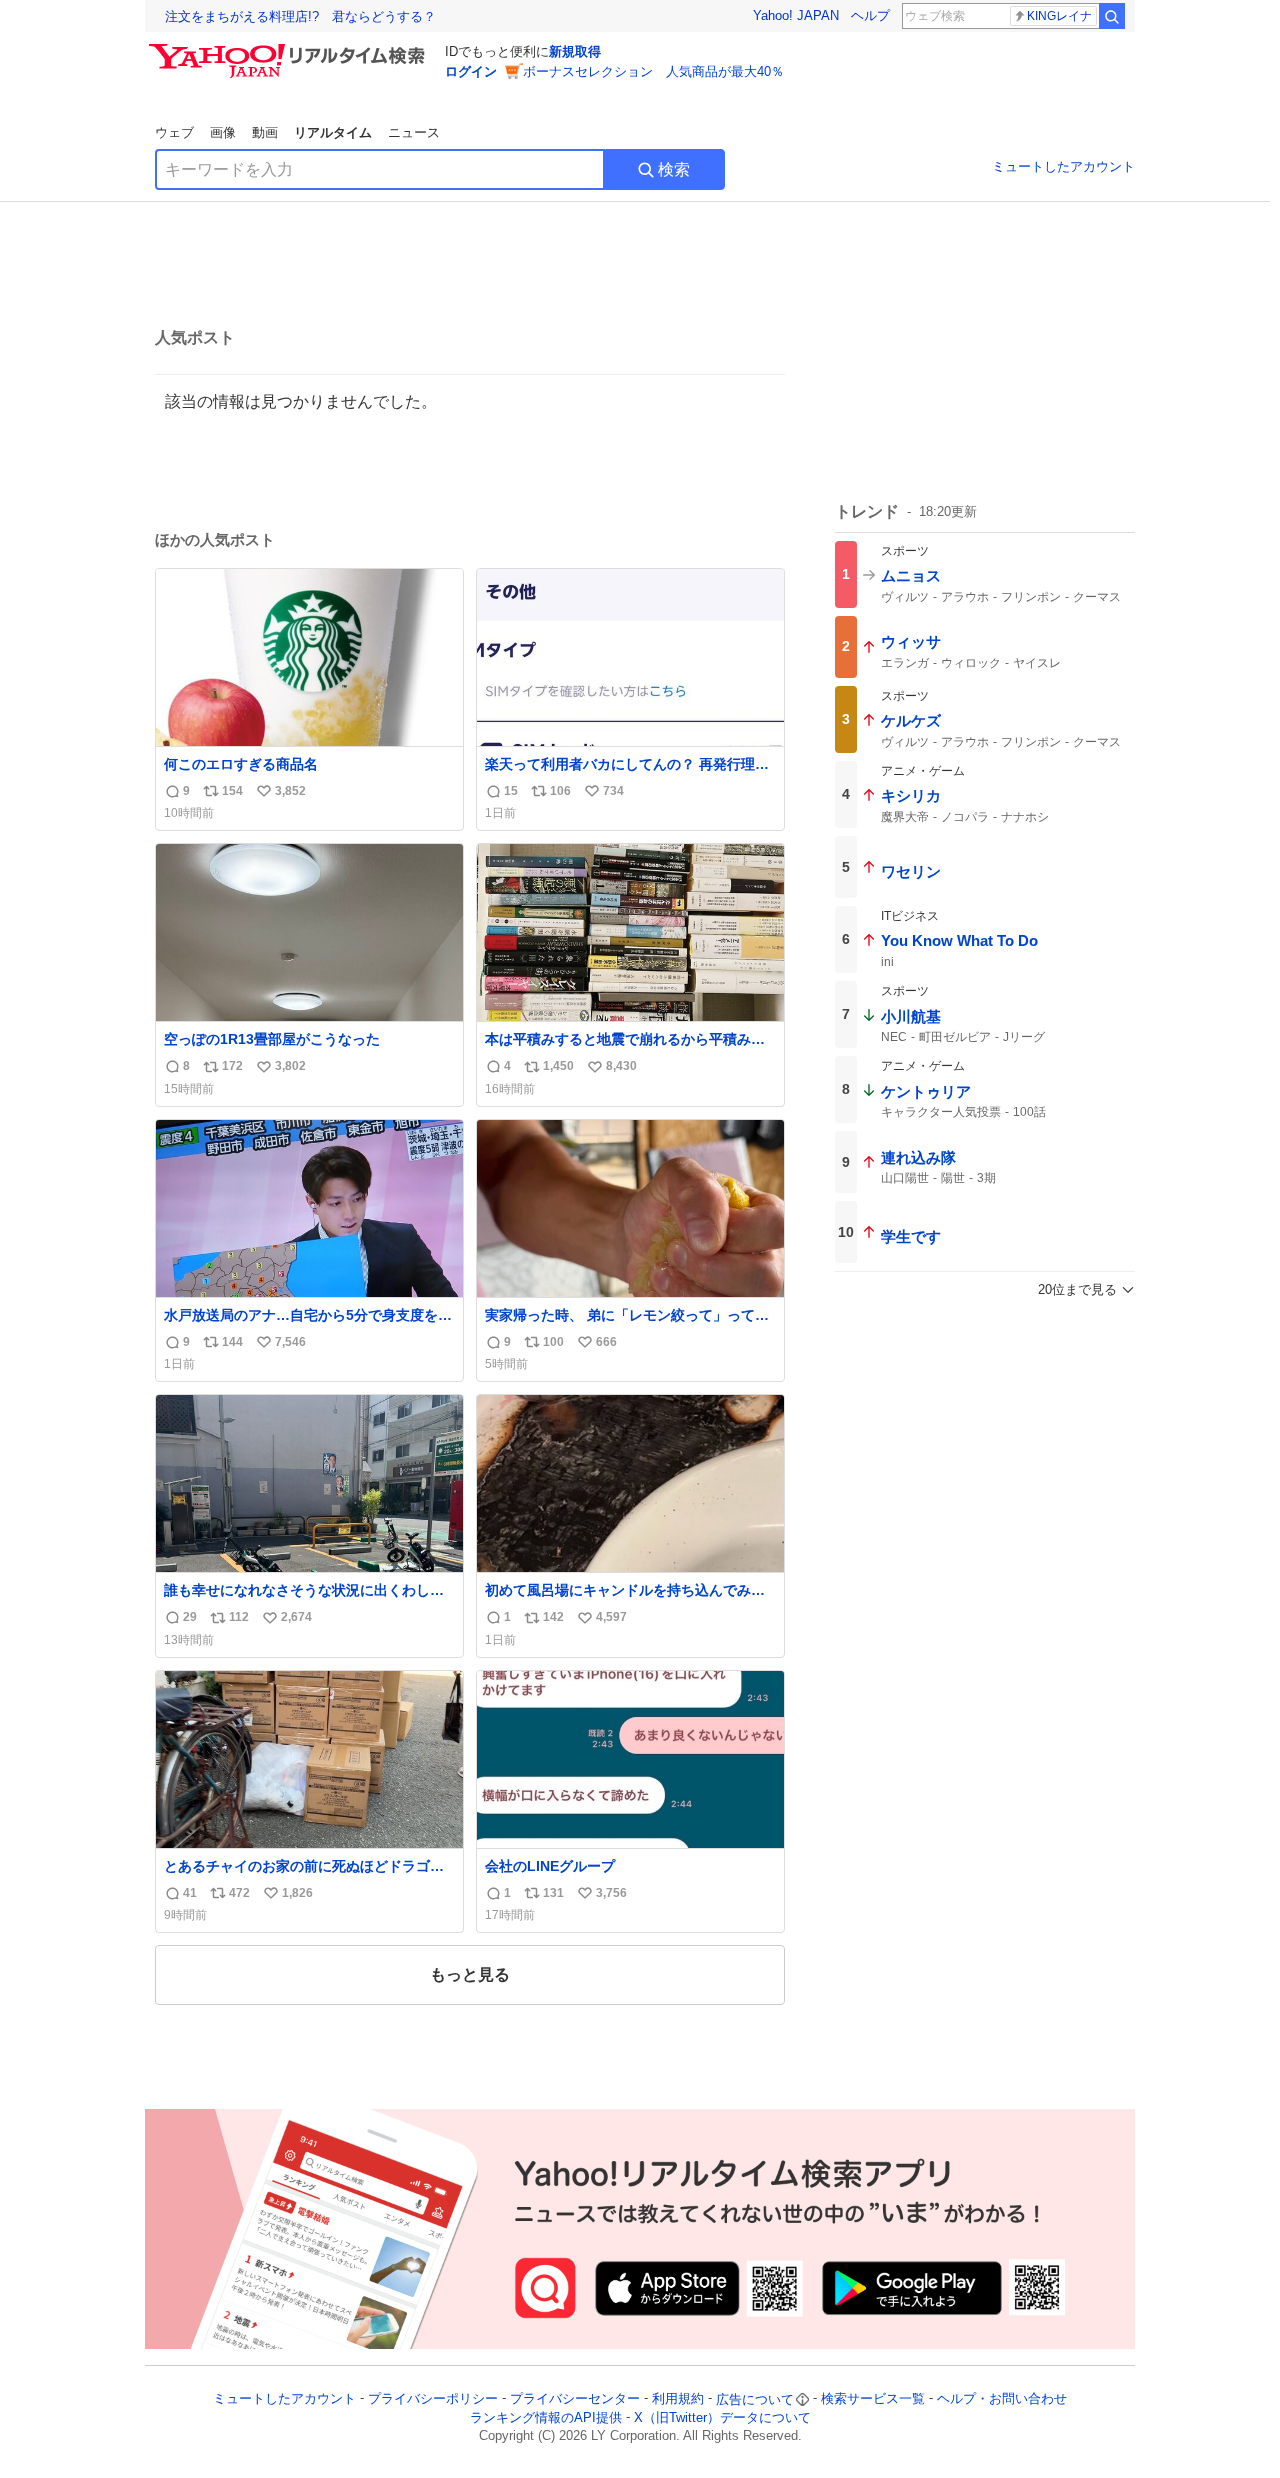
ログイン (471, 71)
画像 (223, 132)
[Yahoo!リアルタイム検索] (290, 49)
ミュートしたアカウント (1063, 166)
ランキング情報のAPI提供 (546, 2417)
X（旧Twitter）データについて (722, 2417)
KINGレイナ (1059, 16)
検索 (674, 169)
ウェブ (174, 132)
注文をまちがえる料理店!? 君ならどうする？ (300, 16)
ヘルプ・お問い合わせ (1002, 2399)
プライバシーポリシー (433, 2399)
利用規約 (678, 2399)
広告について (755, 2399)
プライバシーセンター (575, 2399)
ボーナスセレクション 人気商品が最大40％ (653, 71)
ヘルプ (870, 15)
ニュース (414, 132)
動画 (265, 132)
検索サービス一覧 (873, 2399)
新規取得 (575, 51)
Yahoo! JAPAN (796, 15)
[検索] (1112, 16)
